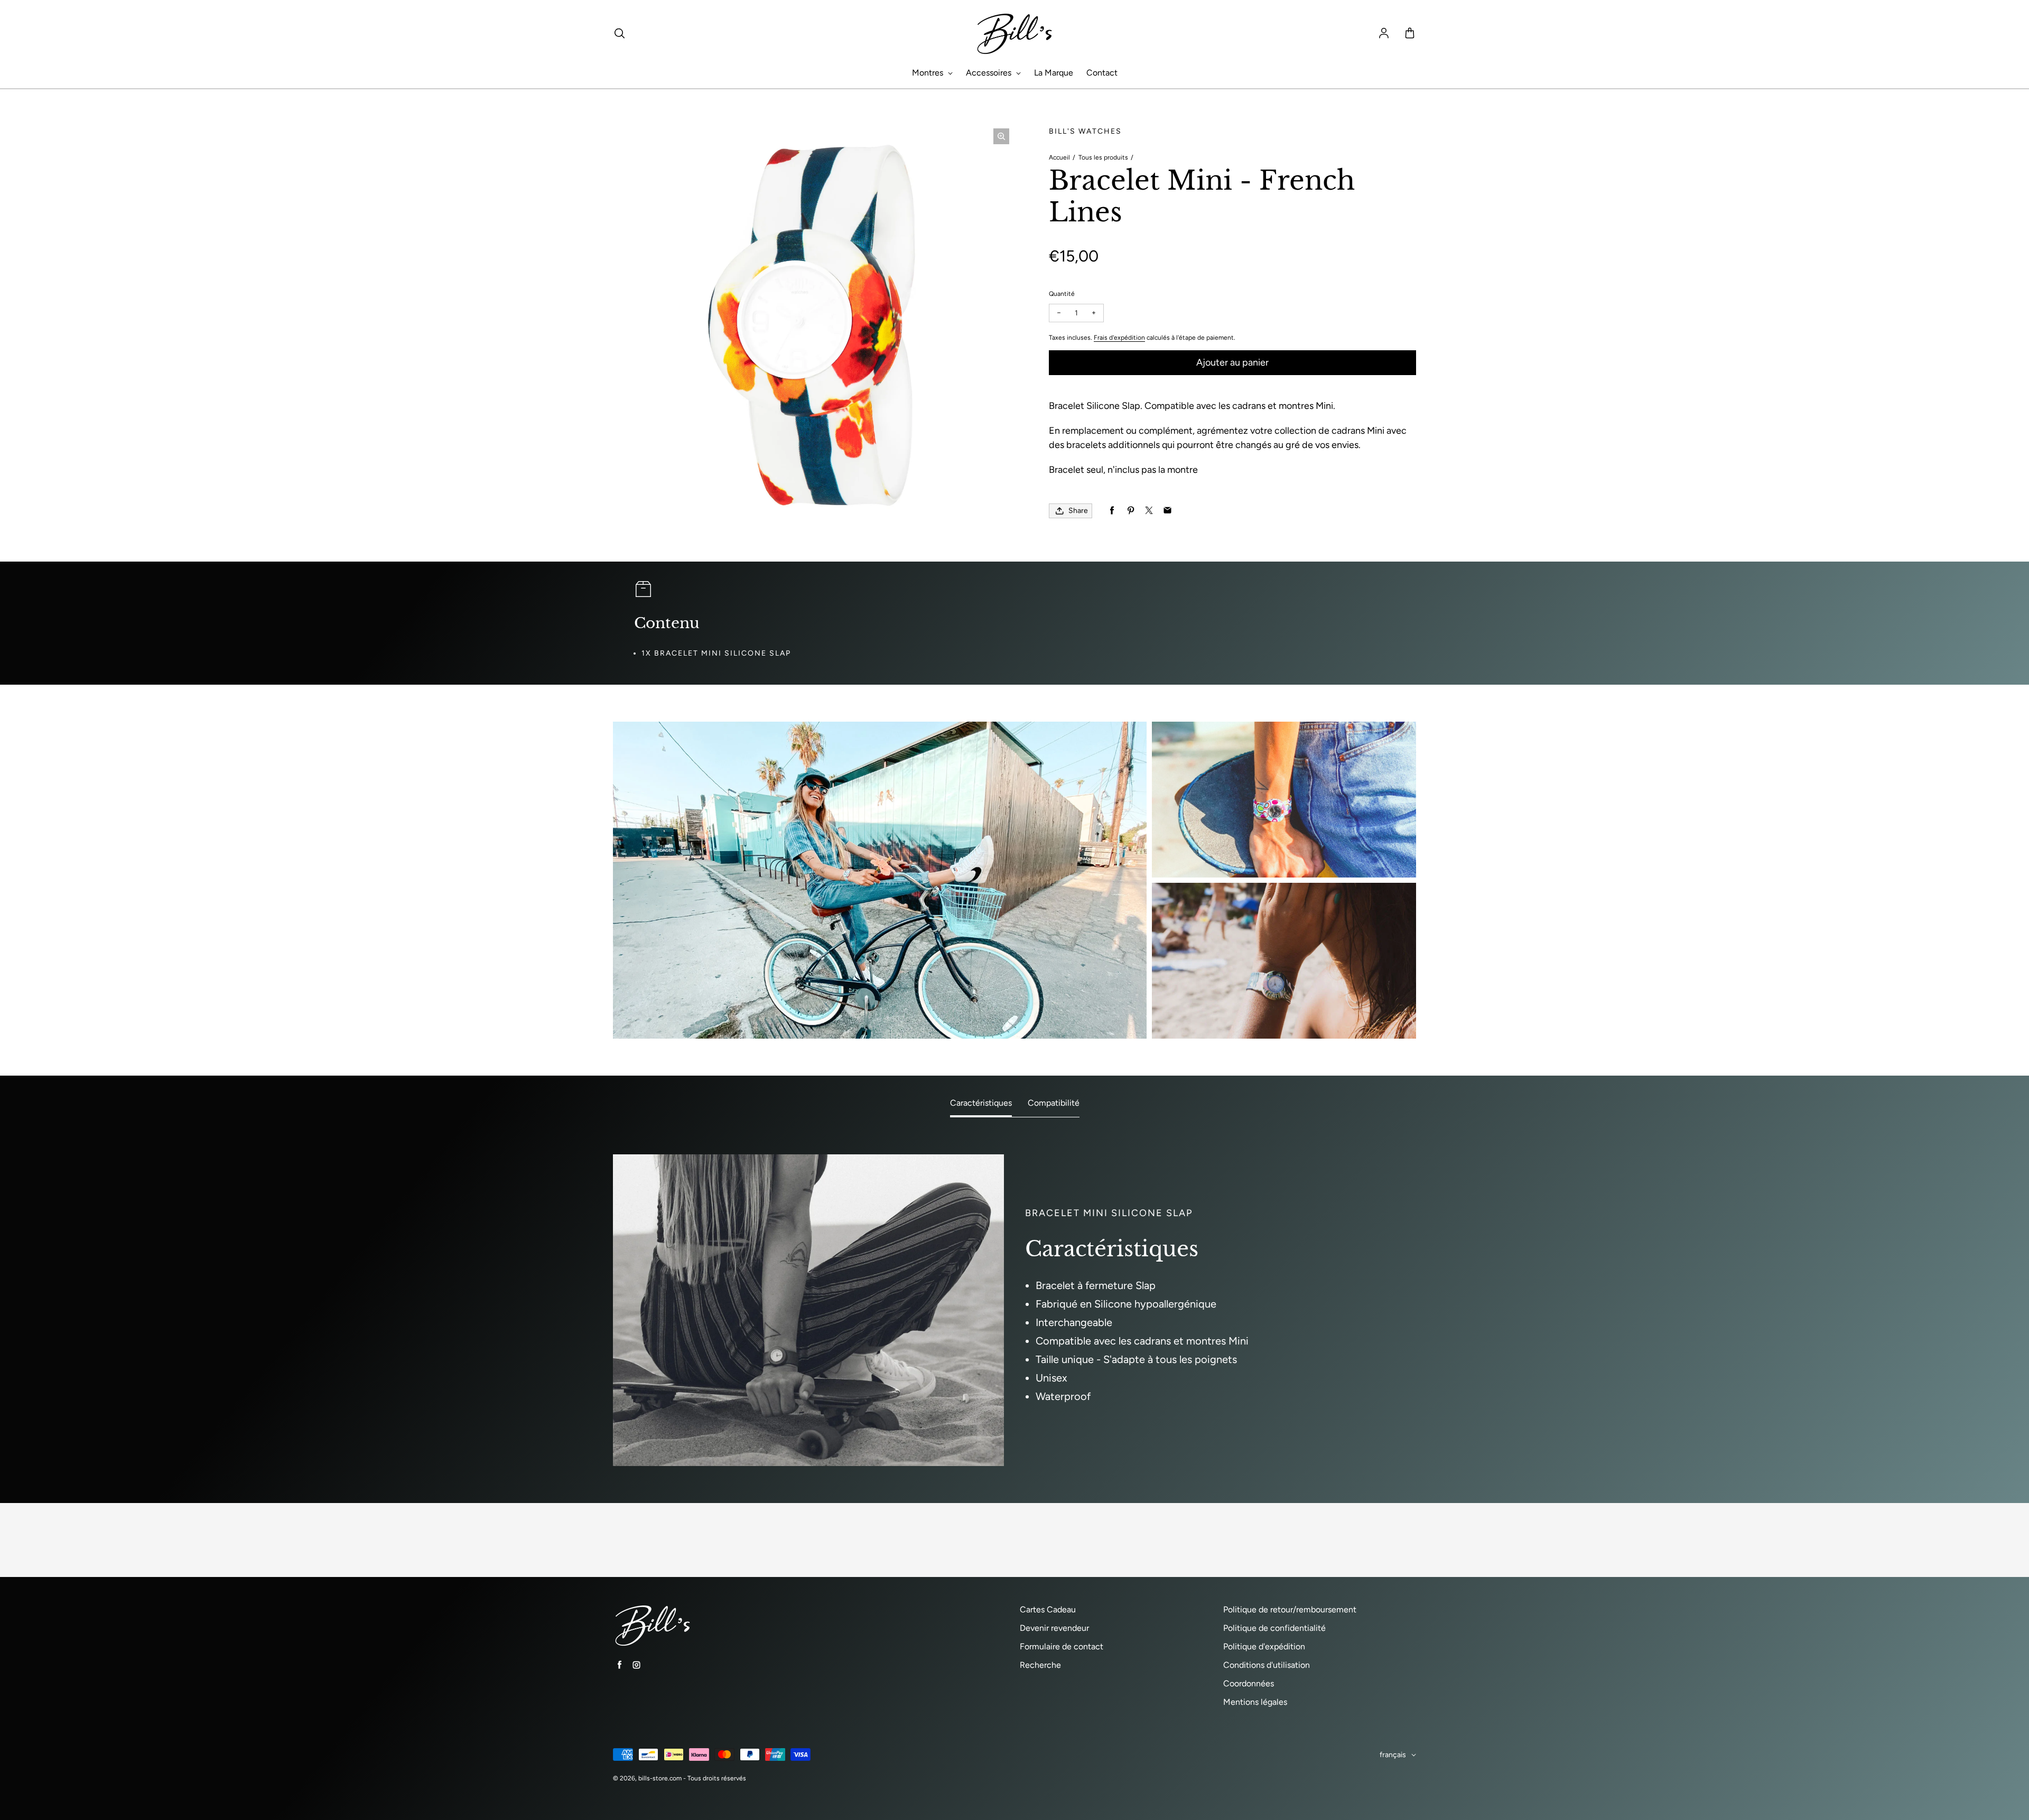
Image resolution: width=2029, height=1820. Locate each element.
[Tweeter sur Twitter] (1149, 511)
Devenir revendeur (1054, 1628)
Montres (929, 73)
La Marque (1054, 73)
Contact (1102, 73)
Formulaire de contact (1062, 1646)
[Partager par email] (1167, 511)
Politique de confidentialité (1274, 1628)
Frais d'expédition (1119, 338)
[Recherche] (619, 34)
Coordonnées (1249, 1683)
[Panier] (1410, 34)
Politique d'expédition (1264, 1646)
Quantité (1062, 294)
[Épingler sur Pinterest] (1130, 511)
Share (1078, 511)
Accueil (1059, 157)
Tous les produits (1103, 157)
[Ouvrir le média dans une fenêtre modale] (1001, 136)
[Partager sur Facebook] (1112, 511)
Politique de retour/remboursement (1290, 1609)
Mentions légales (1255, 1702)
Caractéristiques (981, 1103)
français (1393, 1755)
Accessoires (990, 73)
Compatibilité (1054, 1103)
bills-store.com (660, 1778)
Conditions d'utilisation (1267, 1665)
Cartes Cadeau (1048, 1609)
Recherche (1040, 1665)
